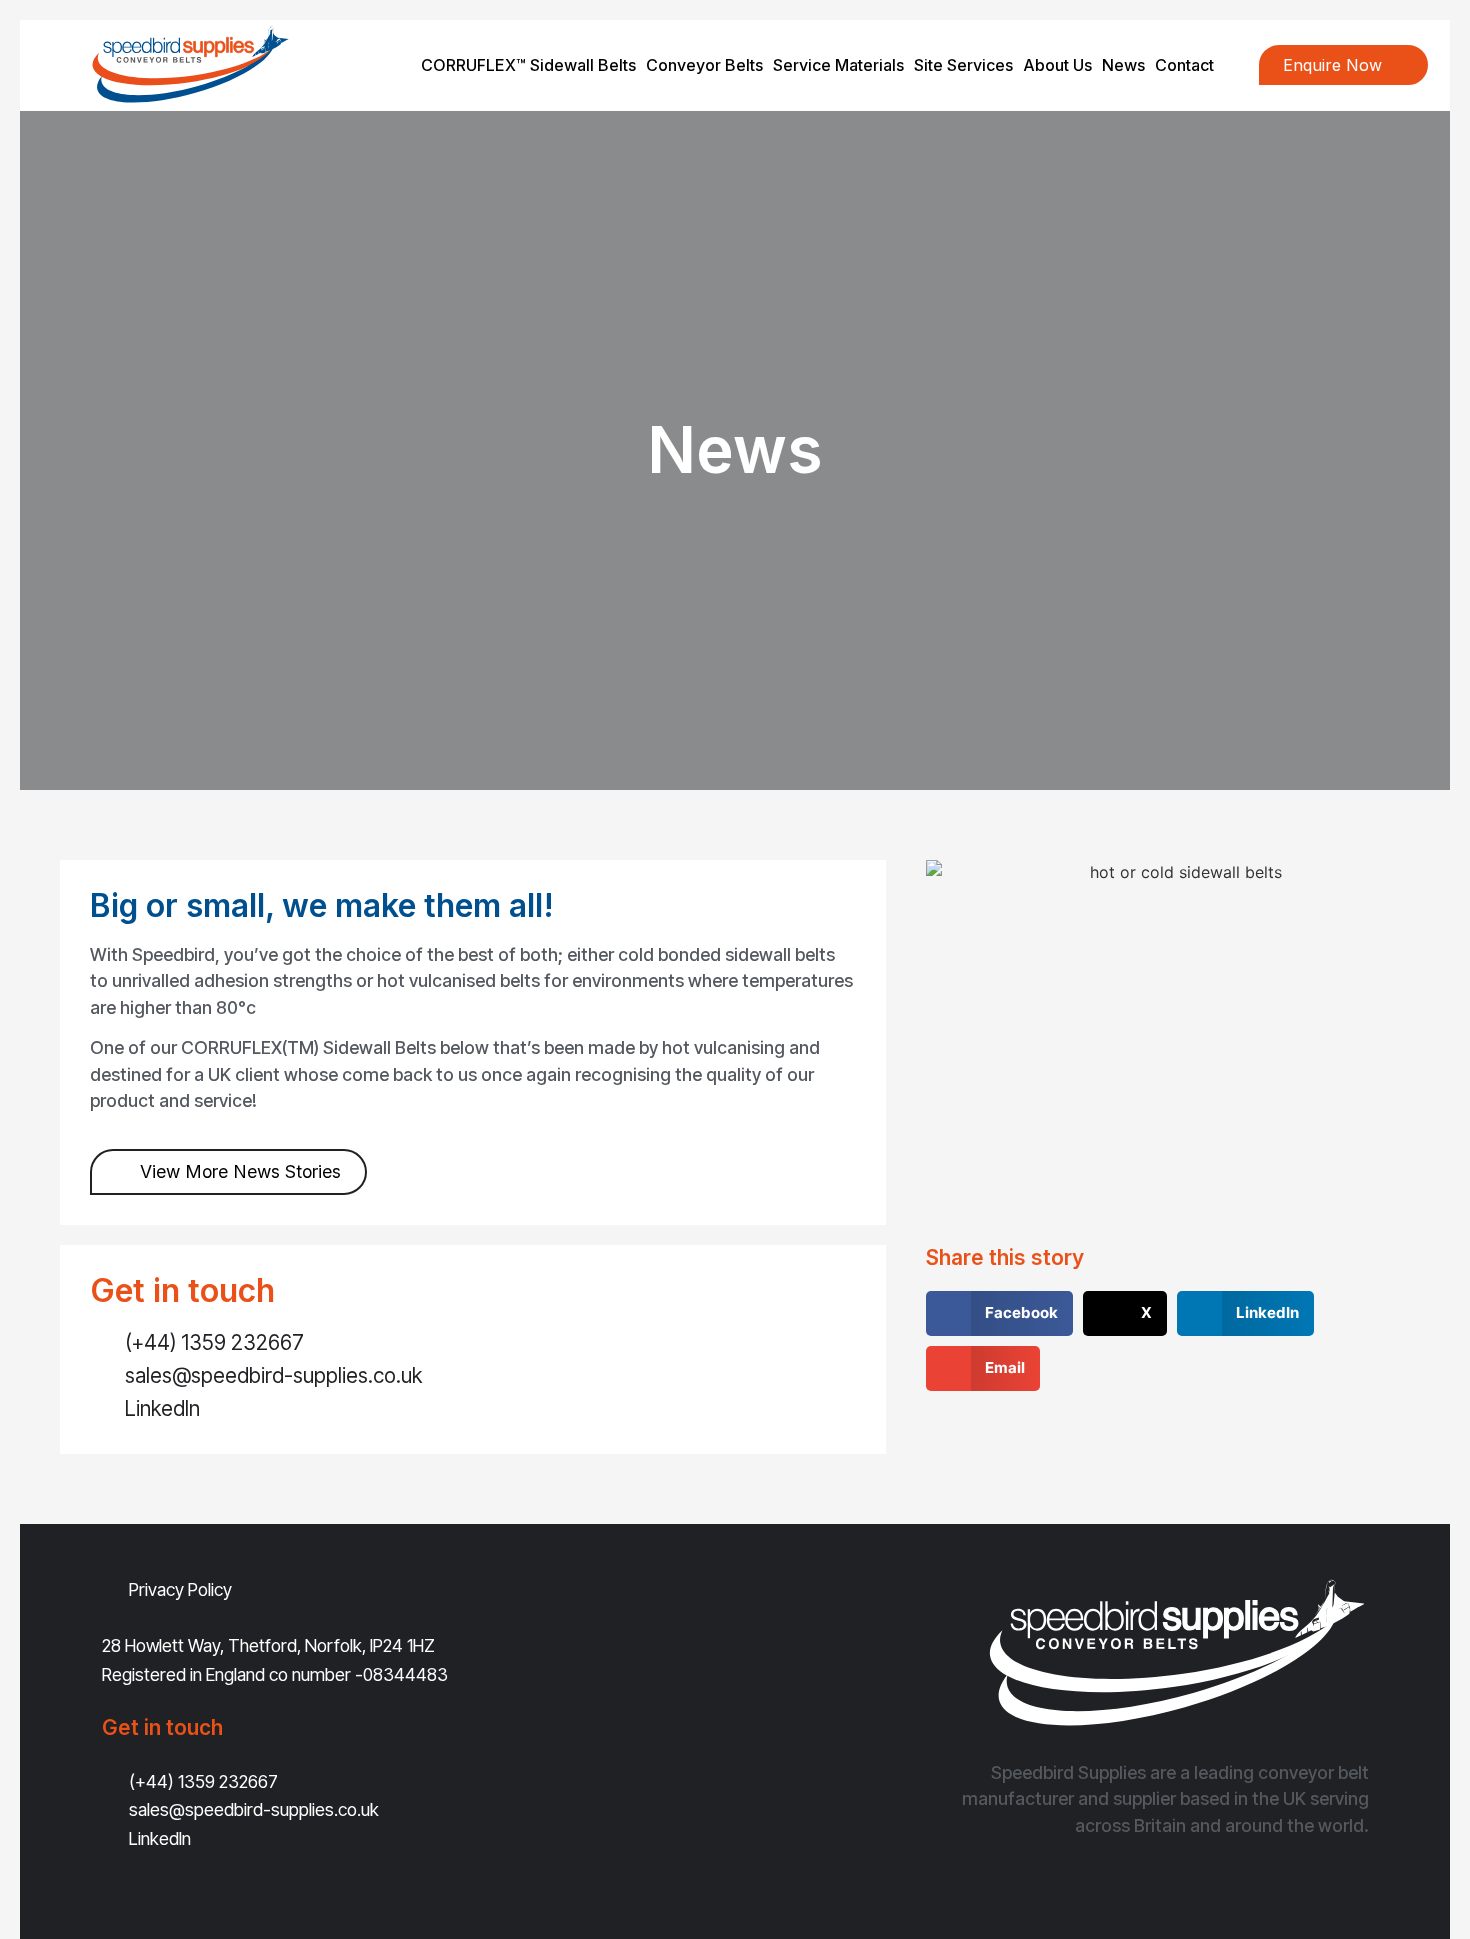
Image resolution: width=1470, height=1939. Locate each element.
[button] (999, 1313)
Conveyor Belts (704, 65)
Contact (1184, 65)
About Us (1057, 65)
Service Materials (838, 65)
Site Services (963, 65)
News (1123, 65)
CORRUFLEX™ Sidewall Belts (528, 65)
